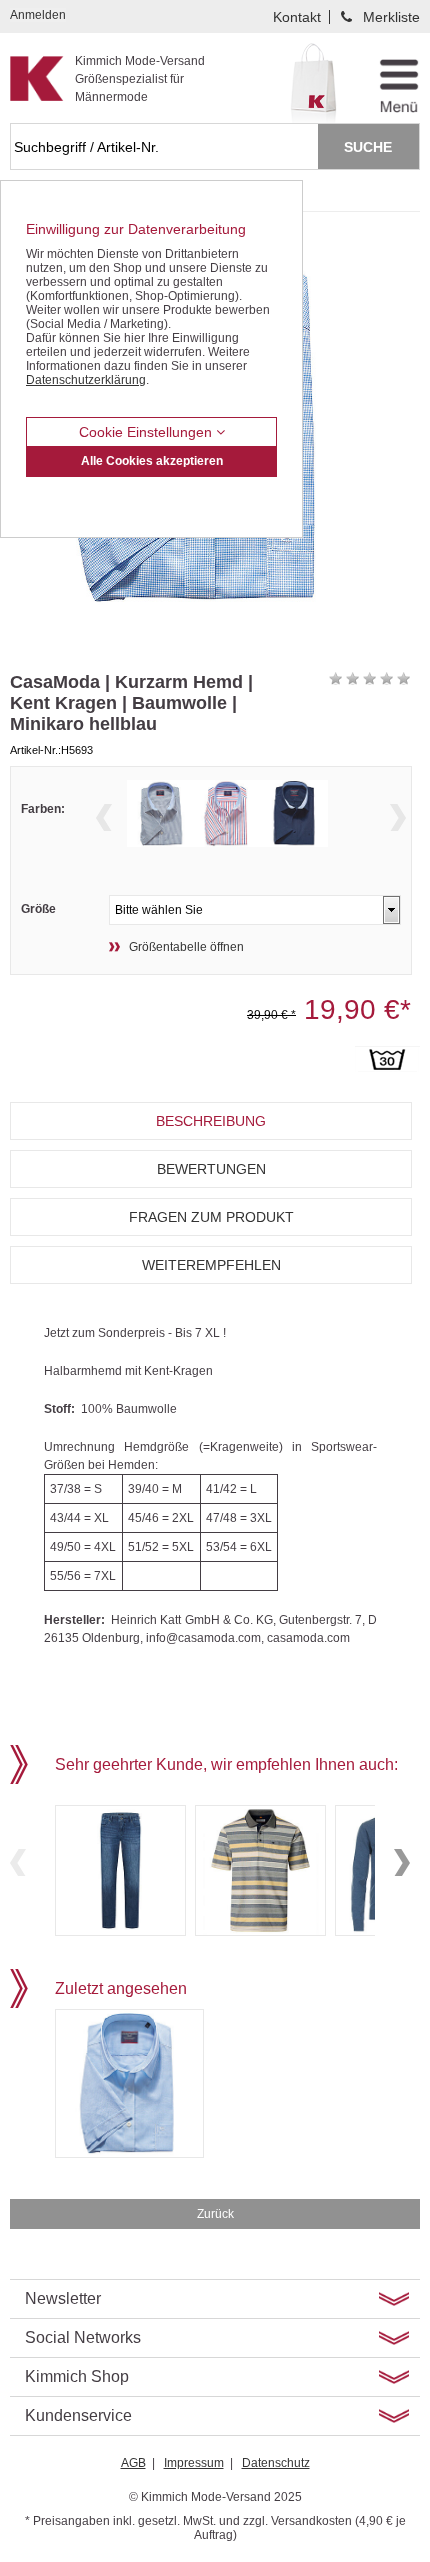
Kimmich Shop (77, 2376)
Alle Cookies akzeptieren (152, 461)
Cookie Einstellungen (147, 432)
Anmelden (38, 15)
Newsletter (63, 2298)
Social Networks (83, 2337)
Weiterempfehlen (211, 1265)
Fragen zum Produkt (211, 1217)
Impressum (194, 2463)
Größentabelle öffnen (186, 947)
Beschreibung (211, 1121)
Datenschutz (276, 2463)
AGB (133, 2463)
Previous (104, 817)
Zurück (215, 2214)
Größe (38, 909)
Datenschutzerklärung (86, 380)
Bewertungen (211, 1169)
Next (398, 817)
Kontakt (297, 17)
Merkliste (391, 17)
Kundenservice (78, 2415)
